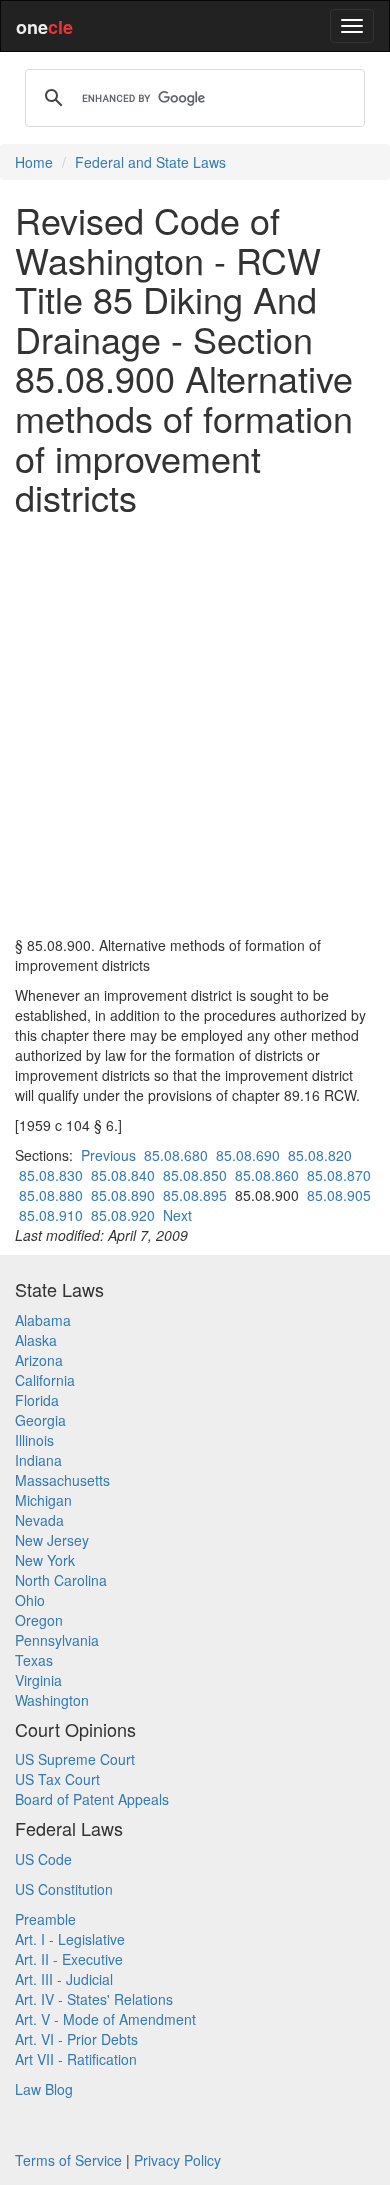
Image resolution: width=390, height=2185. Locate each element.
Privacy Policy (177, 2160)
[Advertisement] (195, 726)
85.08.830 (51, 1175)
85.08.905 (339, 1195)
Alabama (43, 1320)
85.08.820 (320, 1155)
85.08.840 (123, 1175)
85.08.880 (51, 1195)
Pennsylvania (57, 1640)
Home (34, 162)
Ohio (30, 1600)
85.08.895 (195, 1195)
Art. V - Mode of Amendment (105, 2019)
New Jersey (52, 1540)
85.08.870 (339, 1175)
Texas (34, 1660)
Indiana (38, 1460)
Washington (52, 1700)
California (45, 1380)
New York (45, 1560)
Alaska (36, 1340)
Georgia (40, 1420)
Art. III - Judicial (64, 1979)
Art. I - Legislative (70, 1939)
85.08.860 (267, 1175)
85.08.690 (248, 1155)
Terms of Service (68, 2160)
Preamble (45, 1919)
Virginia (38, 1680)
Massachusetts (62, 1480)
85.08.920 (123, 1215)
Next (177, 1215)
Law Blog (44, 2089)
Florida (37, 1400)
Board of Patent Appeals (92, 1799)
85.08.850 (195, 1175)
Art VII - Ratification (76, 2059)
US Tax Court (57, 1779)
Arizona (39, 1360)
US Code (43, 1859)
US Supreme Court (75, 1759)
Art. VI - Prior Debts (76, 2039)
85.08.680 (176, 1155)
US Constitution (64, 1889)
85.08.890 (123, 1195)
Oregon (39, 1620)
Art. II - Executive (69, 1959)
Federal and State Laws (150, 162)
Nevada (39, 1520)
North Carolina (61, 1580)
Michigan (43, 1500)
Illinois (34, 1440)
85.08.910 (51, 1215)
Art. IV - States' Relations (94, 1999)
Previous (108, 1155)
